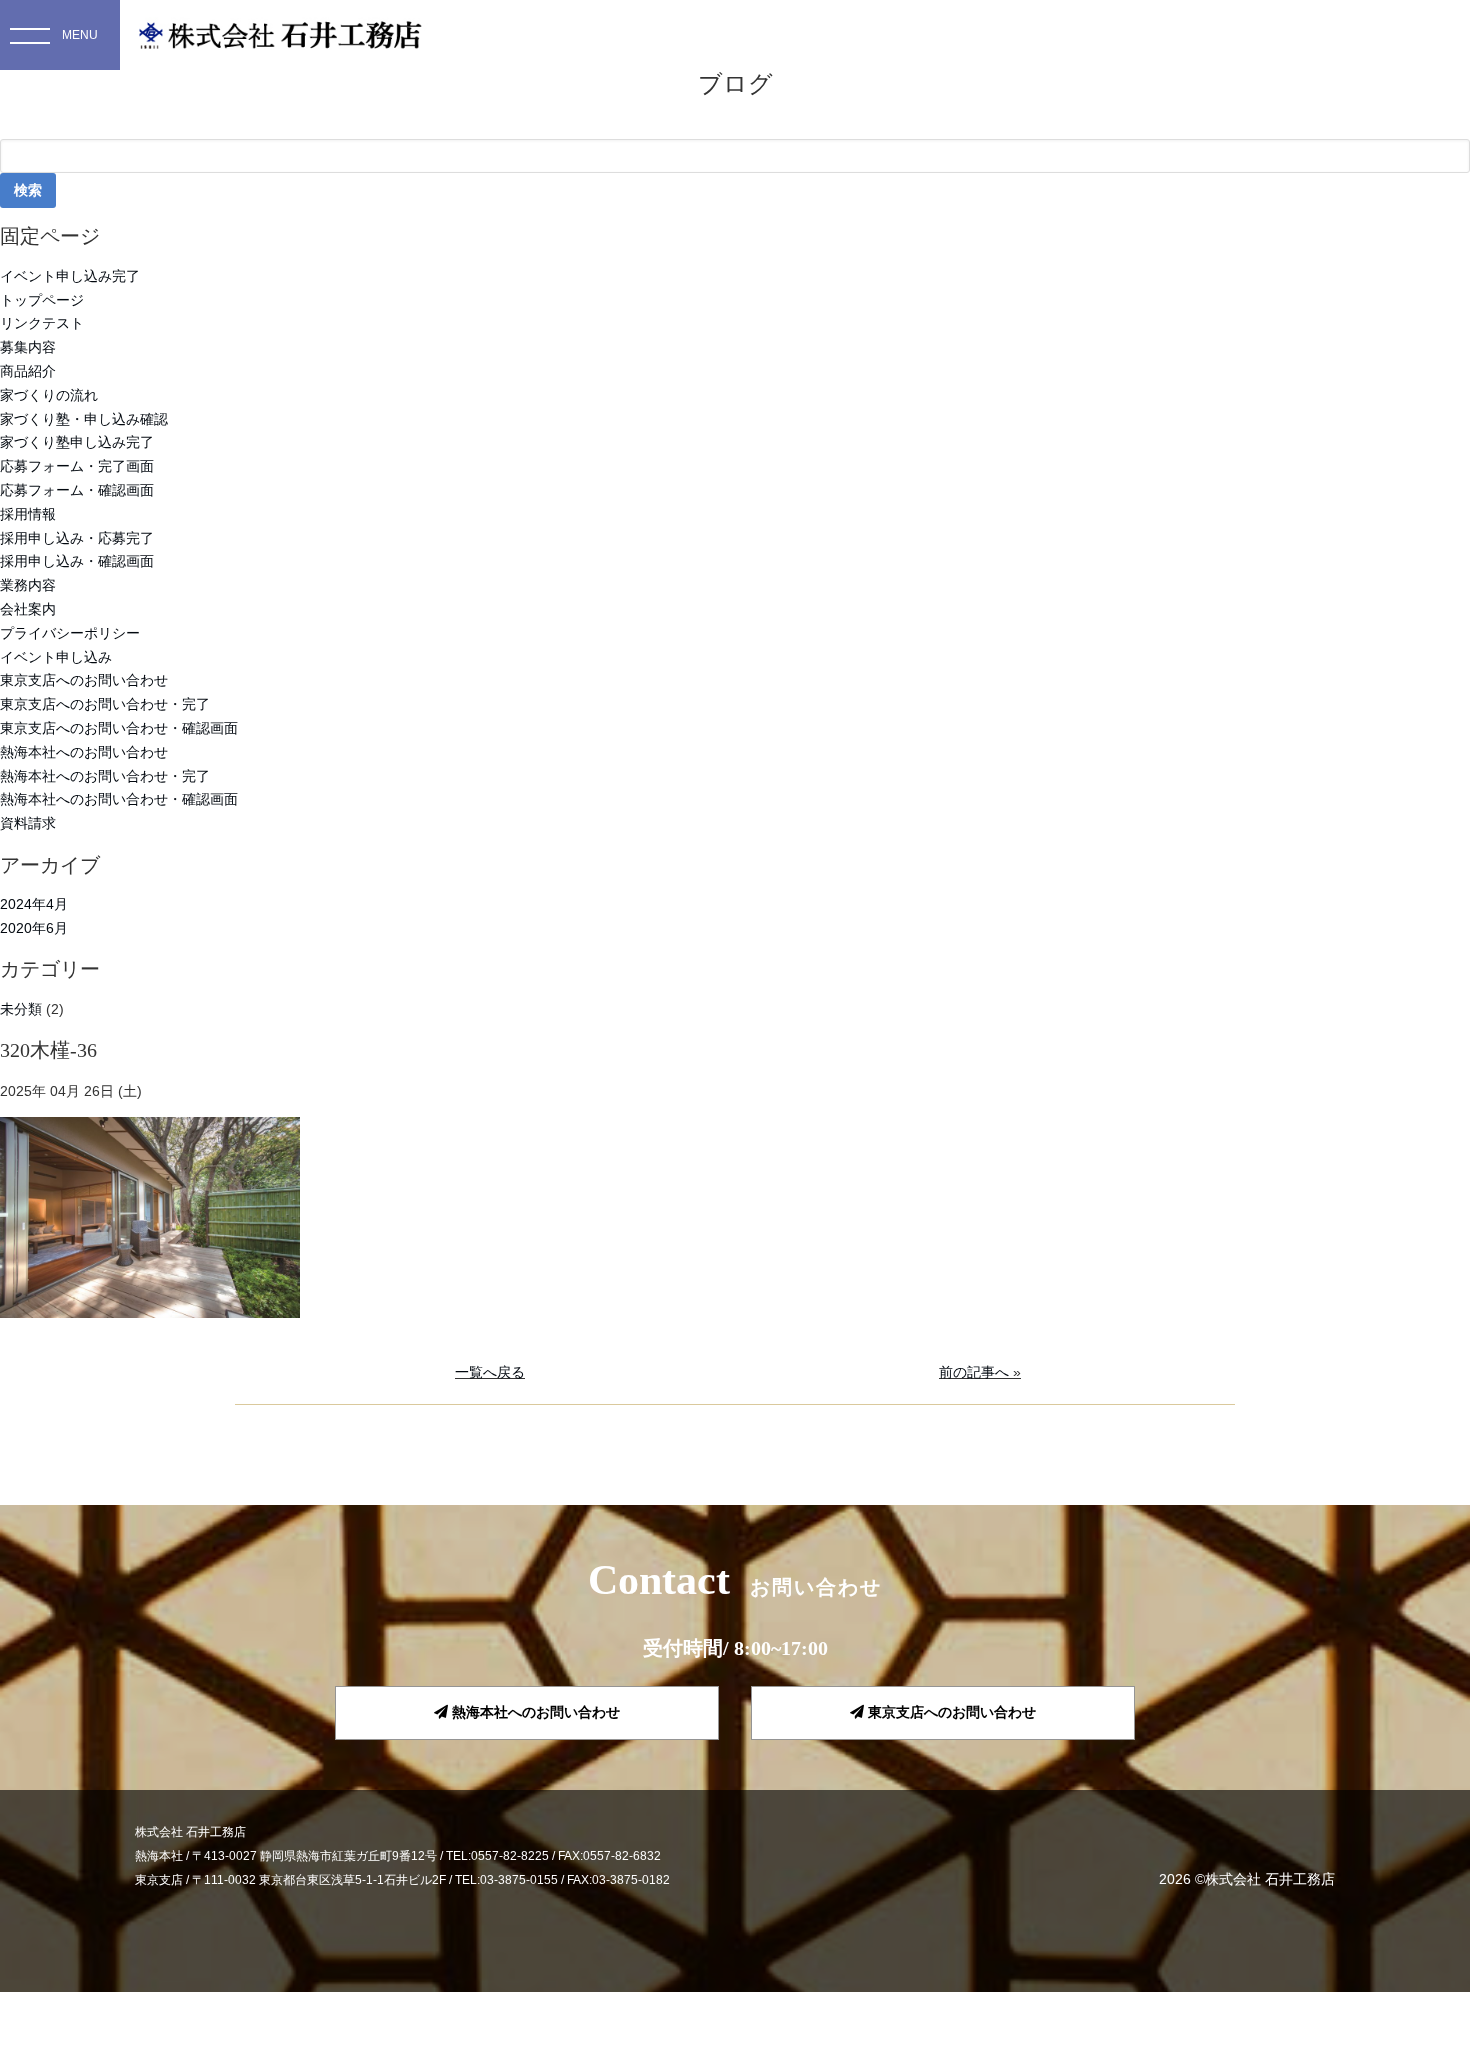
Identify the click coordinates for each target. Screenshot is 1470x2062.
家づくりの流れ (49, 395)
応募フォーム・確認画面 (77, 490)
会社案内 (28, 609)
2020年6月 (34, 928)
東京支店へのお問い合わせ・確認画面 (119, 728)
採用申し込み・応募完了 (77, 538)
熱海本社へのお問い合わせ (84, 752)
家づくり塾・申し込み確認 (84, 419)
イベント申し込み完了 (70, 276)
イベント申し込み (56, 657)
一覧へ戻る (490, 1372)
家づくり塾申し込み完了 (77, 442)
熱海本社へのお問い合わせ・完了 (105, 776)
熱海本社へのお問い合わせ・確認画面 (119, 799)
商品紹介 (28, 371)
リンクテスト (42, 323)
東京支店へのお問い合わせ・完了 (105, 704)
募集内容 (28, 347)
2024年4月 (34, 904)
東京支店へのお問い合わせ (84, 680)
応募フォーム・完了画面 (77, 466)
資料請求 (28, 823)
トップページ (42, 300)
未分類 (21, 1009)
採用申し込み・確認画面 (77, 561)
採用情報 (28, 514)
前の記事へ (974, 1372)
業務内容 (28, 585)
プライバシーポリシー (70, 633)
